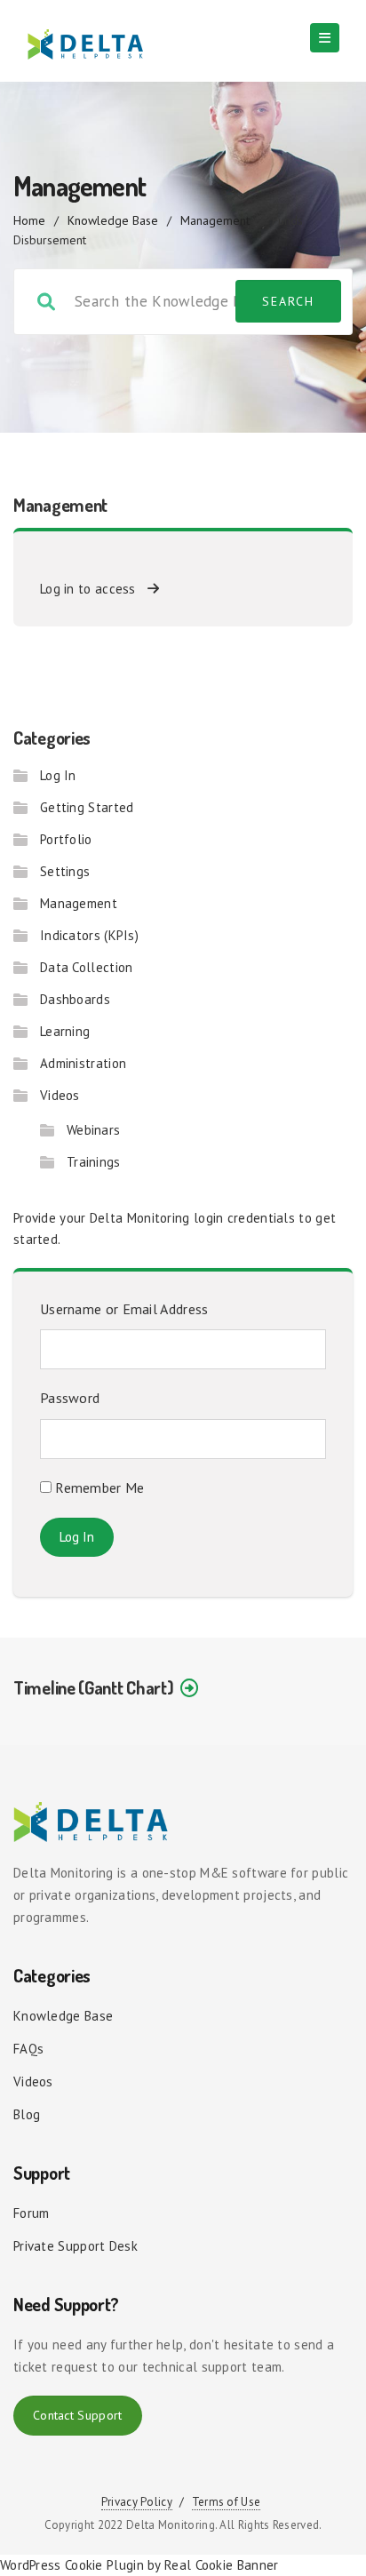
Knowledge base (63, 2016)
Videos (60, 1095)
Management (215, 220)
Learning (65, 1031)
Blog (27, 2114)
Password (70, 1398)
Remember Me (98, 1487)
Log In (58, 775)
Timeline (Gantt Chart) (93, 1687)
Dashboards (75, 999)
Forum (32, 2213)
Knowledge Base (113, 220)
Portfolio (66, 839)
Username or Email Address (124, 1309)
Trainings (94, 1162)
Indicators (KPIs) (89, 935)
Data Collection (87, 967)
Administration (83, 1063)
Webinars (93, 1130)
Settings (65, 871)
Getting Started (87, 807)
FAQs (28, 2049)
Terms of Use (227, 2502)
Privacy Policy (137, 2502)
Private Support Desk (76, 2246)
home (29, 220)
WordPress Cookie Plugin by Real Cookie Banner (139, 2565)
